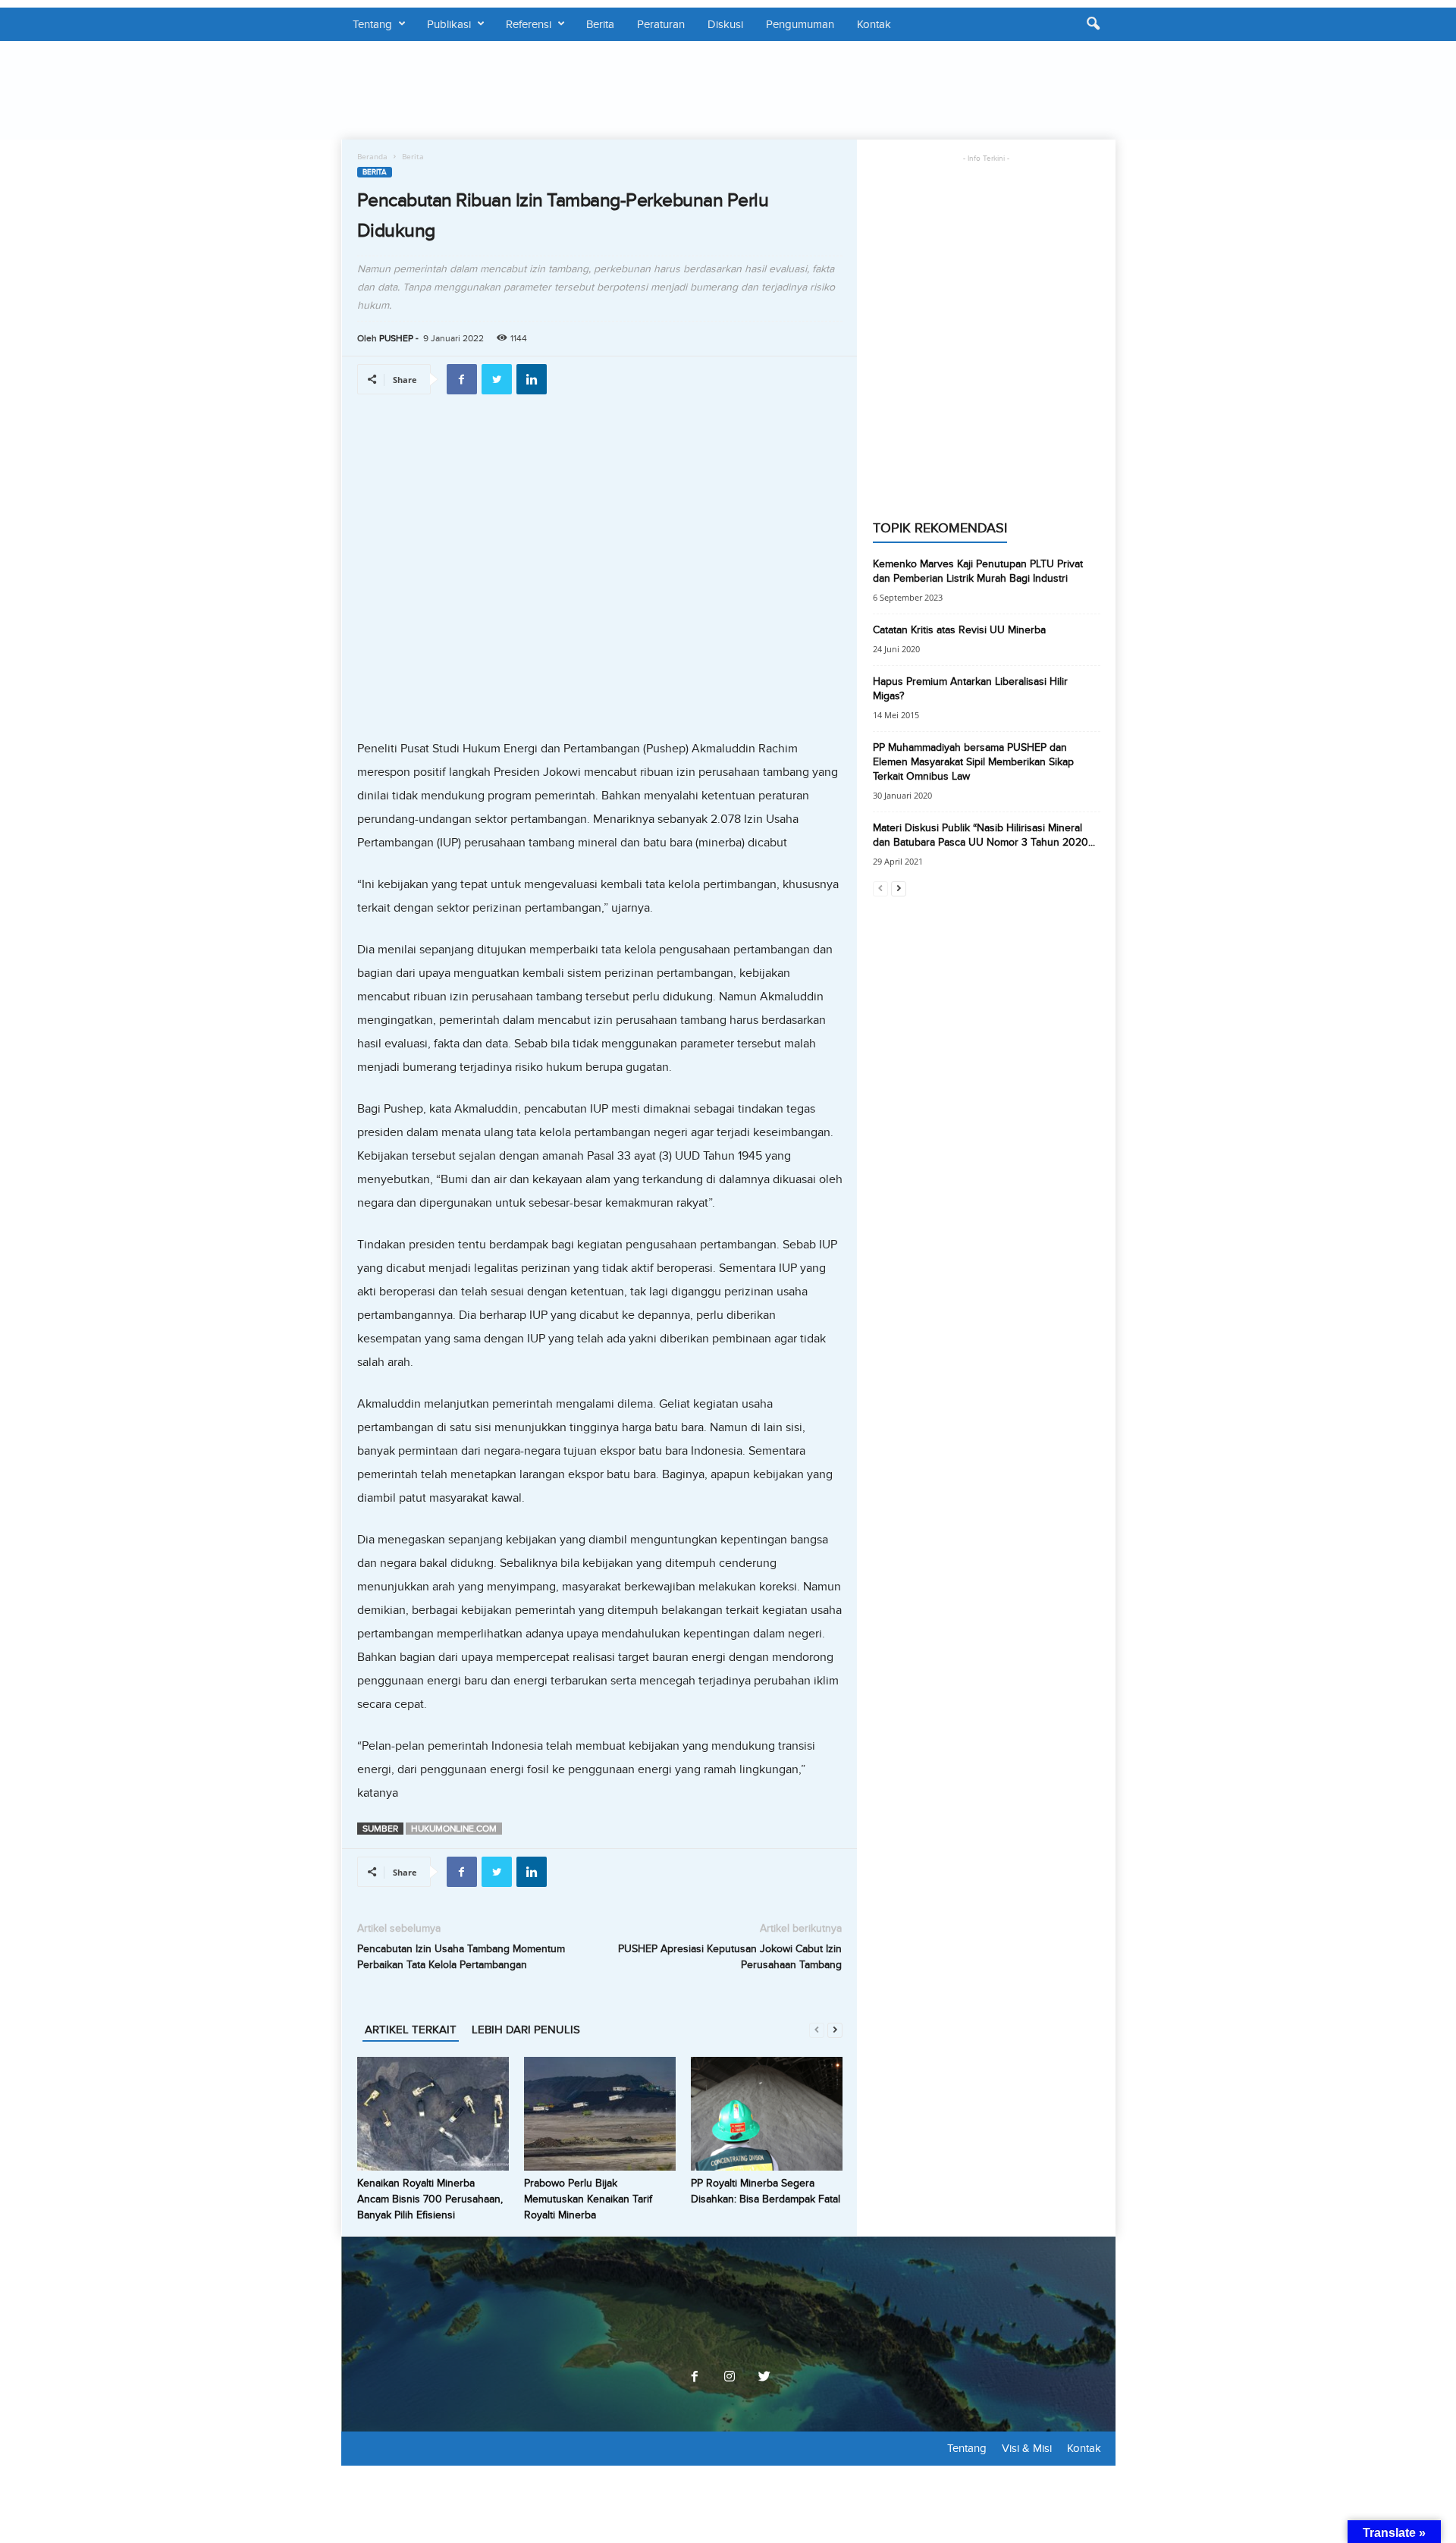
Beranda (372, 156)
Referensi (529, 24)
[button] (1093, 24)
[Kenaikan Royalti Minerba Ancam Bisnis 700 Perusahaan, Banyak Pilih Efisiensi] (433, 2114)
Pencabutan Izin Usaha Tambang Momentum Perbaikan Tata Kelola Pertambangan (461, 1957)
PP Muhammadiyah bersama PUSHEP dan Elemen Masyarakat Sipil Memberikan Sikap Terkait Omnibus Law (973, 762)
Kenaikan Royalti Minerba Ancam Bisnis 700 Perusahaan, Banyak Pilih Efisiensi (430, 2199)
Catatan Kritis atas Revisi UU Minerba (959, 630)
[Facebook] (695, 2378)
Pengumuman (800, 24)
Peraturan (661, 24)
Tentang (372, 24)
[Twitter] (763, 2378)
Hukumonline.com (454, 1829)
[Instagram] (730, 2378)
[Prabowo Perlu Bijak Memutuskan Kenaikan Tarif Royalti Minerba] (600, 2114)
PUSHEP (396, 338)
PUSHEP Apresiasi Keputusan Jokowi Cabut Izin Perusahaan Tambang (730, 1957)
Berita (600, 24)
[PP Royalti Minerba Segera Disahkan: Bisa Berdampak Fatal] (767, 2114)
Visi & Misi (1027, 2448)
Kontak (874, 24)
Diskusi (725, 24)
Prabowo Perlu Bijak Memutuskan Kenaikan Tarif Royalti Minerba (588, 2199)
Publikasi (449, 24)
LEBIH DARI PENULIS (526, 2030)
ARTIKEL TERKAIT (411, 2030)
